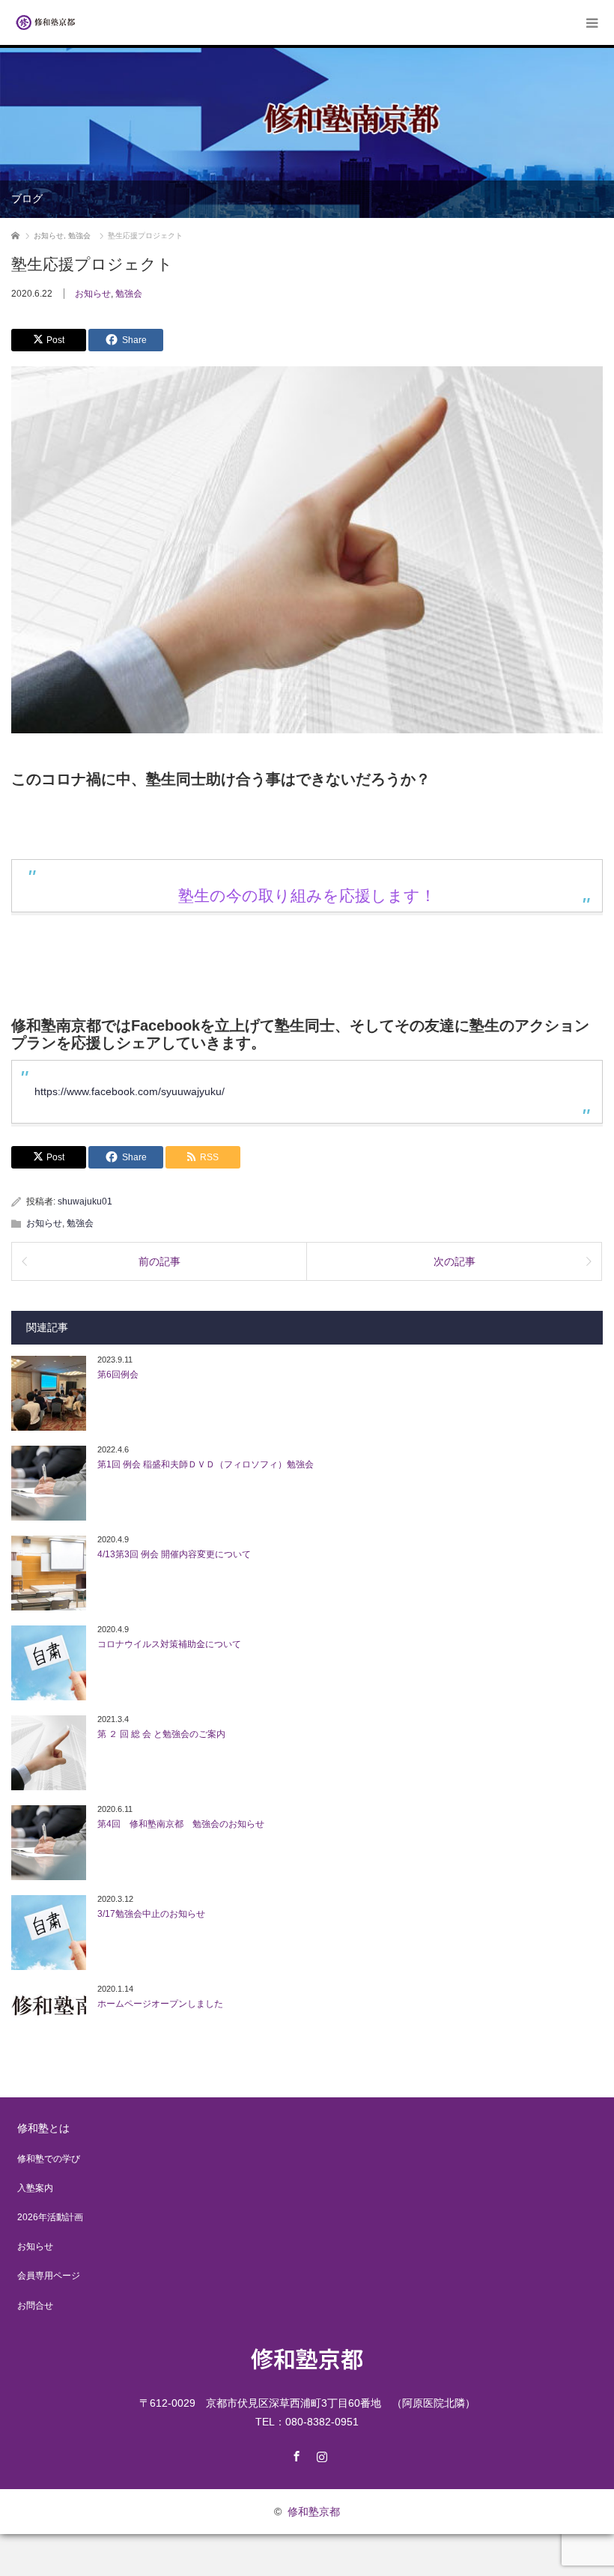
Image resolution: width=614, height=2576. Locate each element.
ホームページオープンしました (160, 2004)
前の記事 (159, 1261)
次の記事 (455, 1261)
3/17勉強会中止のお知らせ (151, 1914)
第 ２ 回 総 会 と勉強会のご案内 (161, 1734)
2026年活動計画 (50, 2217)
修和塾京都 (307, 2358)
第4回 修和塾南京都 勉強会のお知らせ (181, 1824)
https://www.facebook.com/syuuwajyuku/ (130, 1091)
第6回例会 (118, 1375)
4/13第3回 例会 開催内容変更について (174, 1554)
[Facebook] (294, 2454)
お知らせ (93, 294)
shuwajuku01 (85, 1201)
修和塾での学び (49, 2159)
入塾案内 (35, 2188)
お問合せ (35, 2306)
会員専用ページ (49, 2276)
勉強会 (129, 294)
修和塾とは (43, 2128)
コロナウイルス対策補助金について (169, 1644)
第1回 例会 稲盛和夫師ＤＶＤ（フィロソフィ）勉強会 (206, 1464)
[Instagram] (320, 2454)
